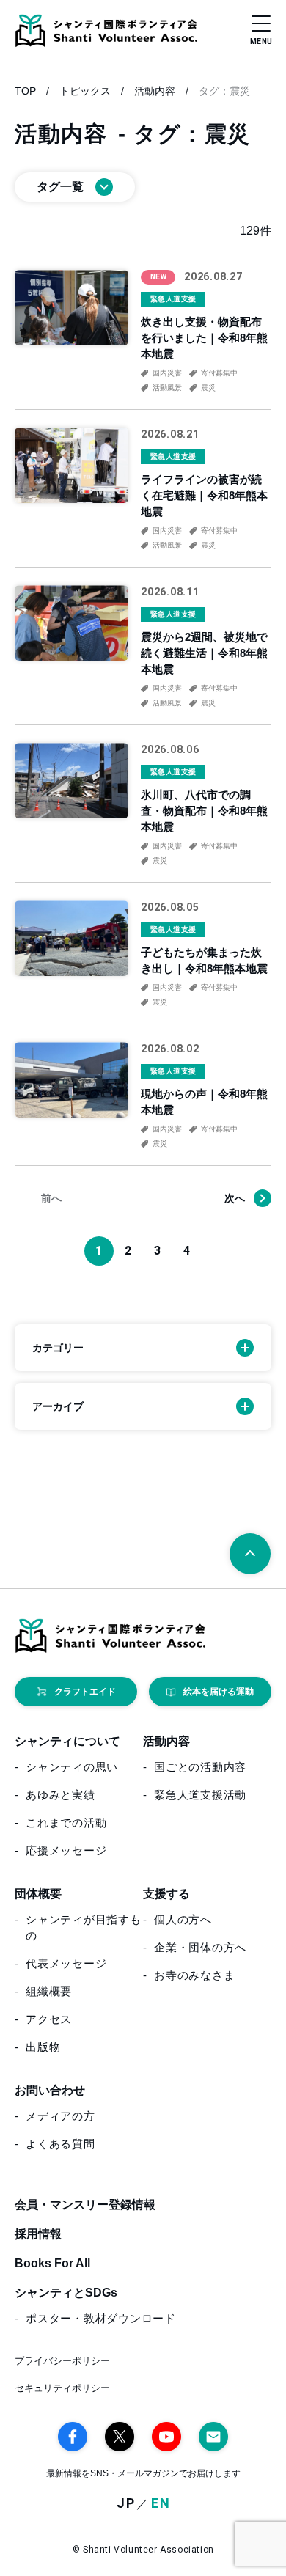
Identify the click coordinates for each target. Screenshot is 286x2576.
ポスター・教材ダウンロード (101, 2318)
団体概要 (38, 1894)
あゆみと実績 (60, 1795)
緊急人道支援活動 (200, 1795)
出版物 (43, 2047)
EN (161, 2504)
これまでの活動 (66, 1823)
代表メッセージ (66, 1963)
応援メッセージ (66, 1850)
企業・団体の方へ (200, 1947)
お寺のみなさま (194, 1975)
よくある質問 (60, 2144)
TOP (25, 91)
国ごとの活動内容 (200, 1767)
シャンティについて (67, 1741)
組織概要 (49, 1991)
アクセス (49, 2019)
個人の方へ (183, 1919)
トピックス (85, 91)
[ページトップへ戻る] (250, 1554)
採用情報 (38, 2234)
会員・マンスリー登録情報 (85, 2205)
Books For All (52, 2263)
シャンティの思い (72, 1767)
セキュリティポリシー (62, 2388)
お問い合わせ (50, 2090)
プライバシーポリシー (62, 2361)
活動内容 (155, 91)
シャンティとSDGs (66, 2293)
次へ (235, 1198)
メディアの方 (60, 2116)
